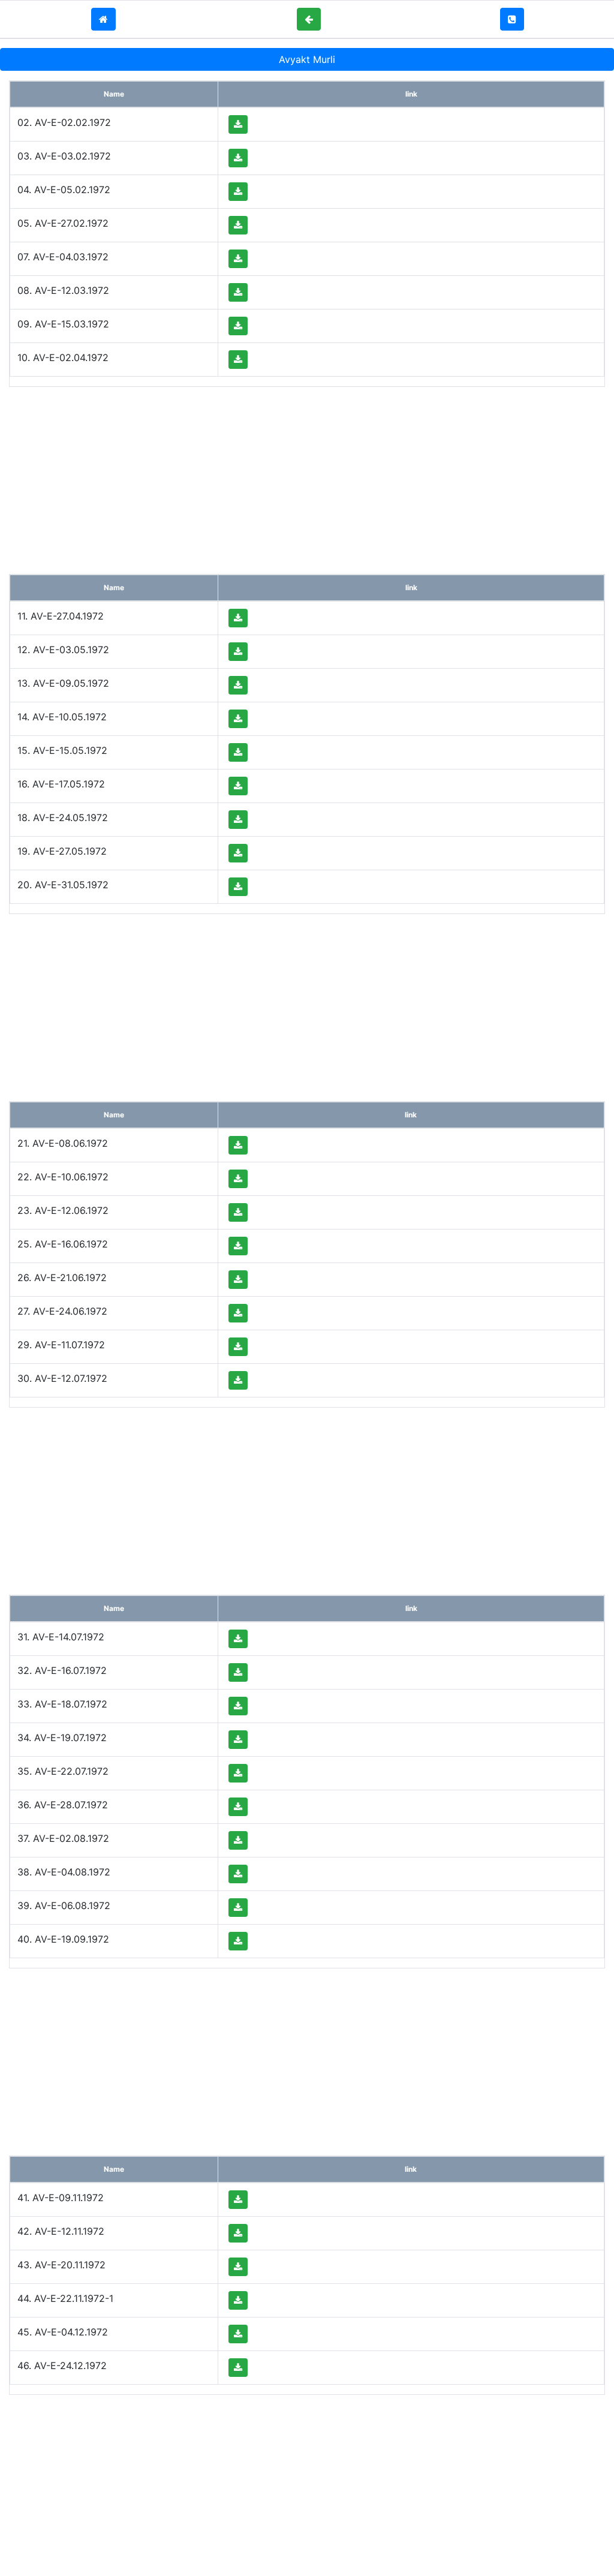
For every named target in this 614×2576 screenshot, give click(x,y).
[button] (103, 19)
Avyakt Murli (307, 59)
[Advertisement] (307, 480)
